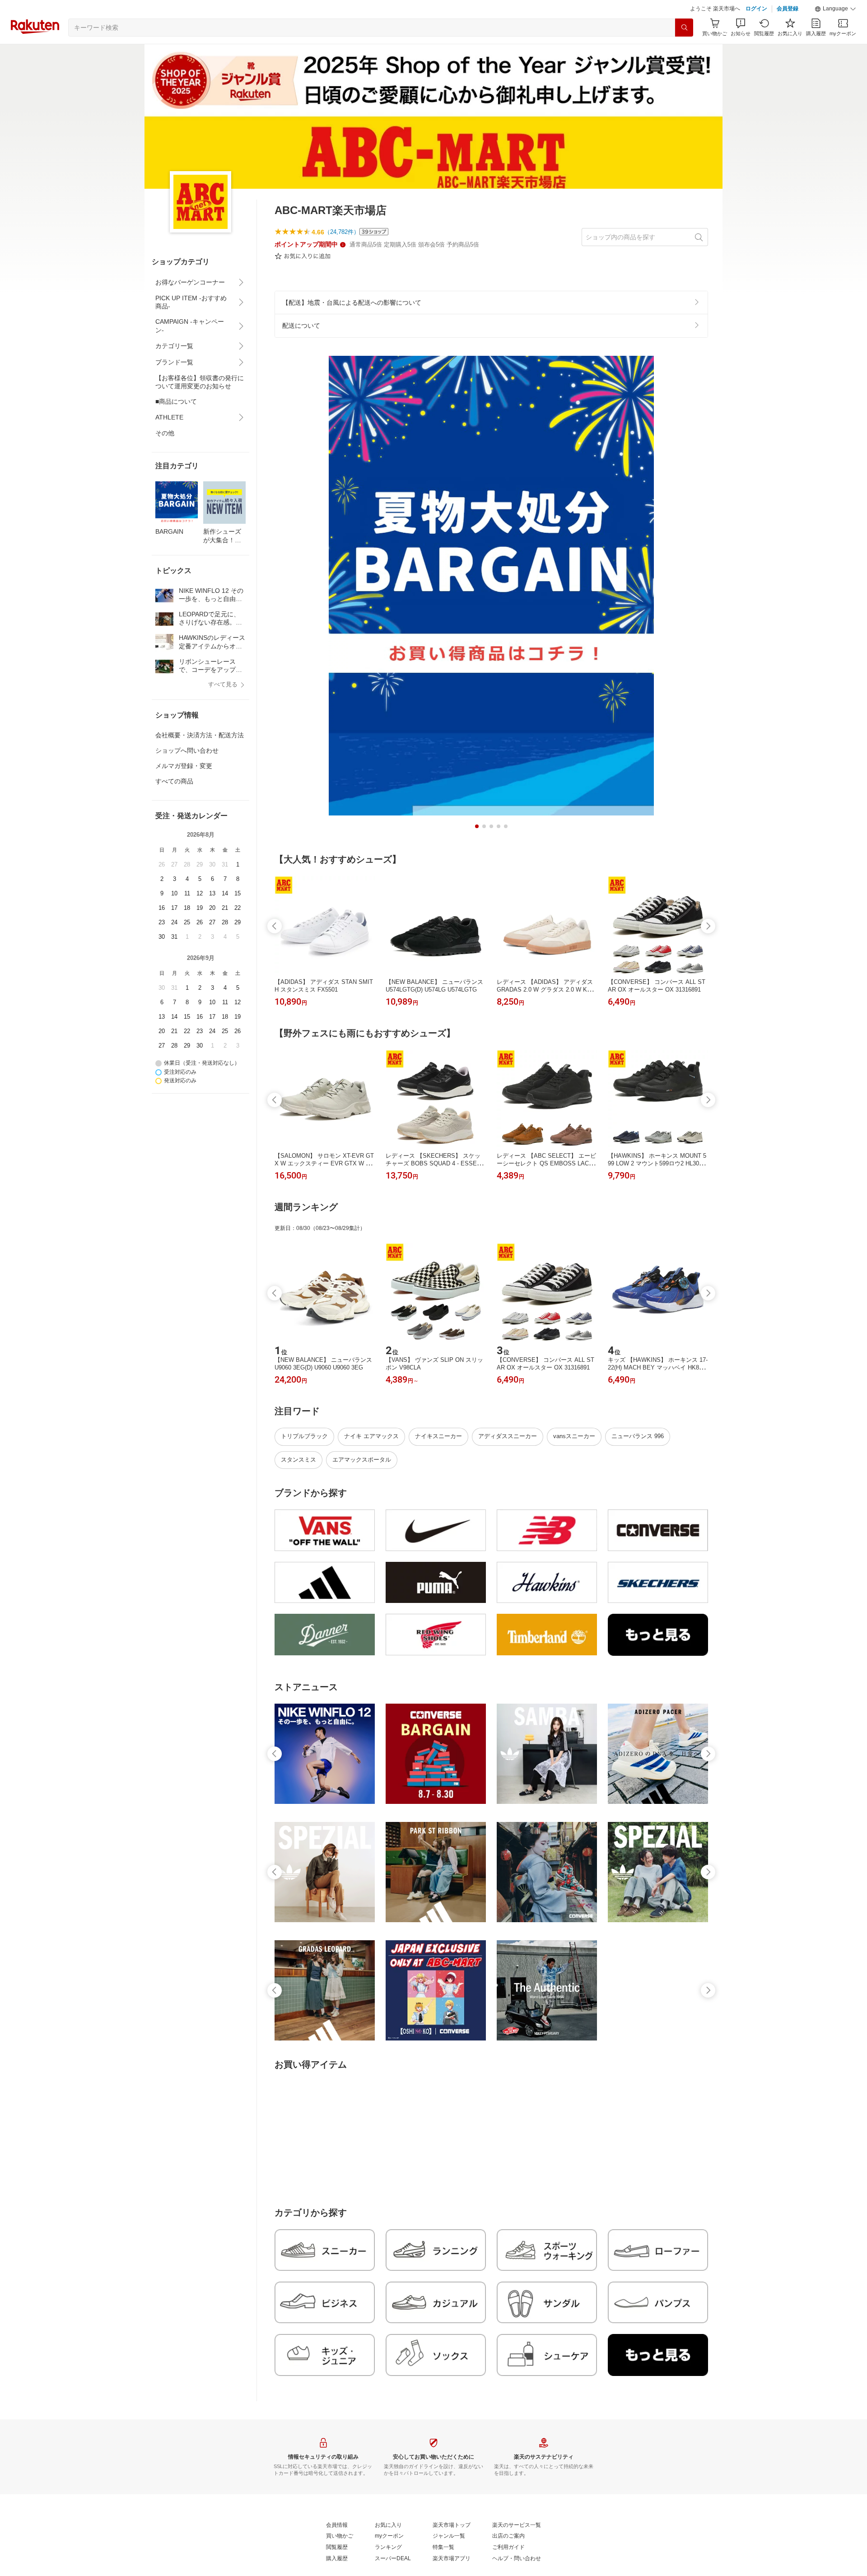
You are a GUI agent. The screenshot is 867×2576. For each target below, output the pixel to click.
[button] (835, 9)
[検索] (684, 28)
